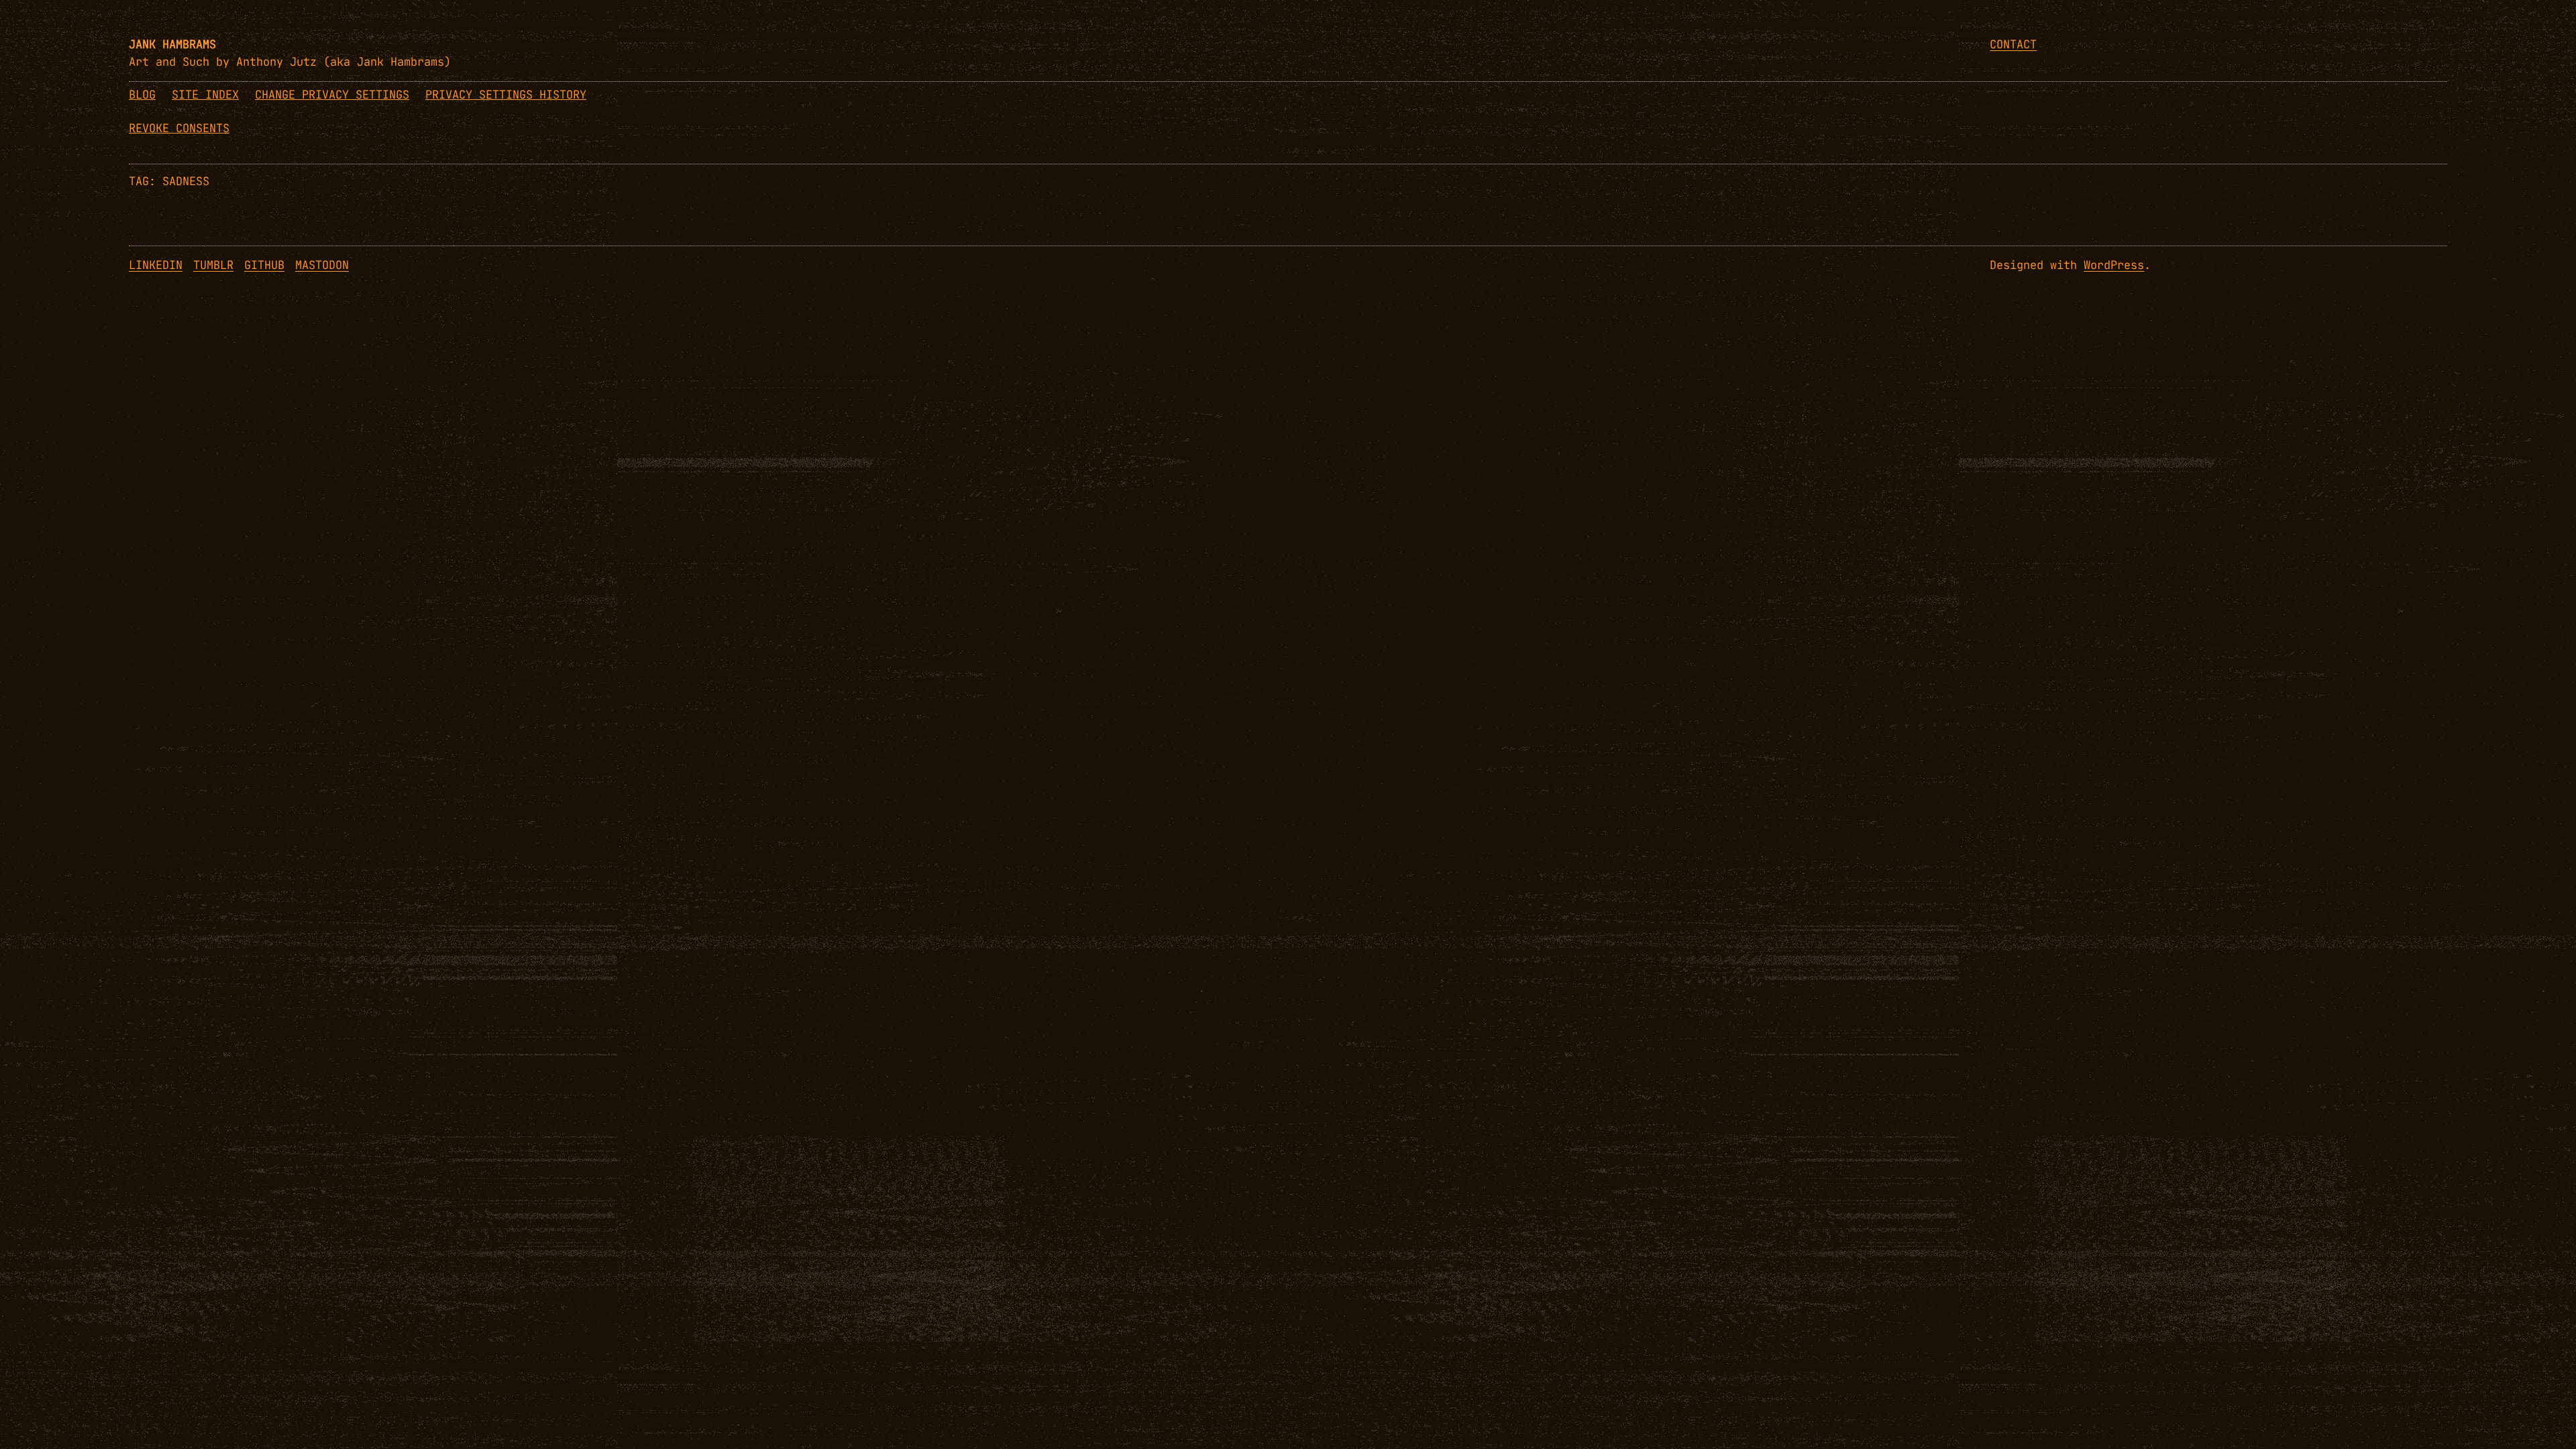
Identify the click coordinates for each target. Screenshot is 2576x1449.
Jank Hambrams (172, 44)
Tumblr (213, 265)
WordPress (2114, 265)
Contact (2013, 44)
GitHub (264, 265)
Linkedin (156, 265)
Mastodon (322, 265)
